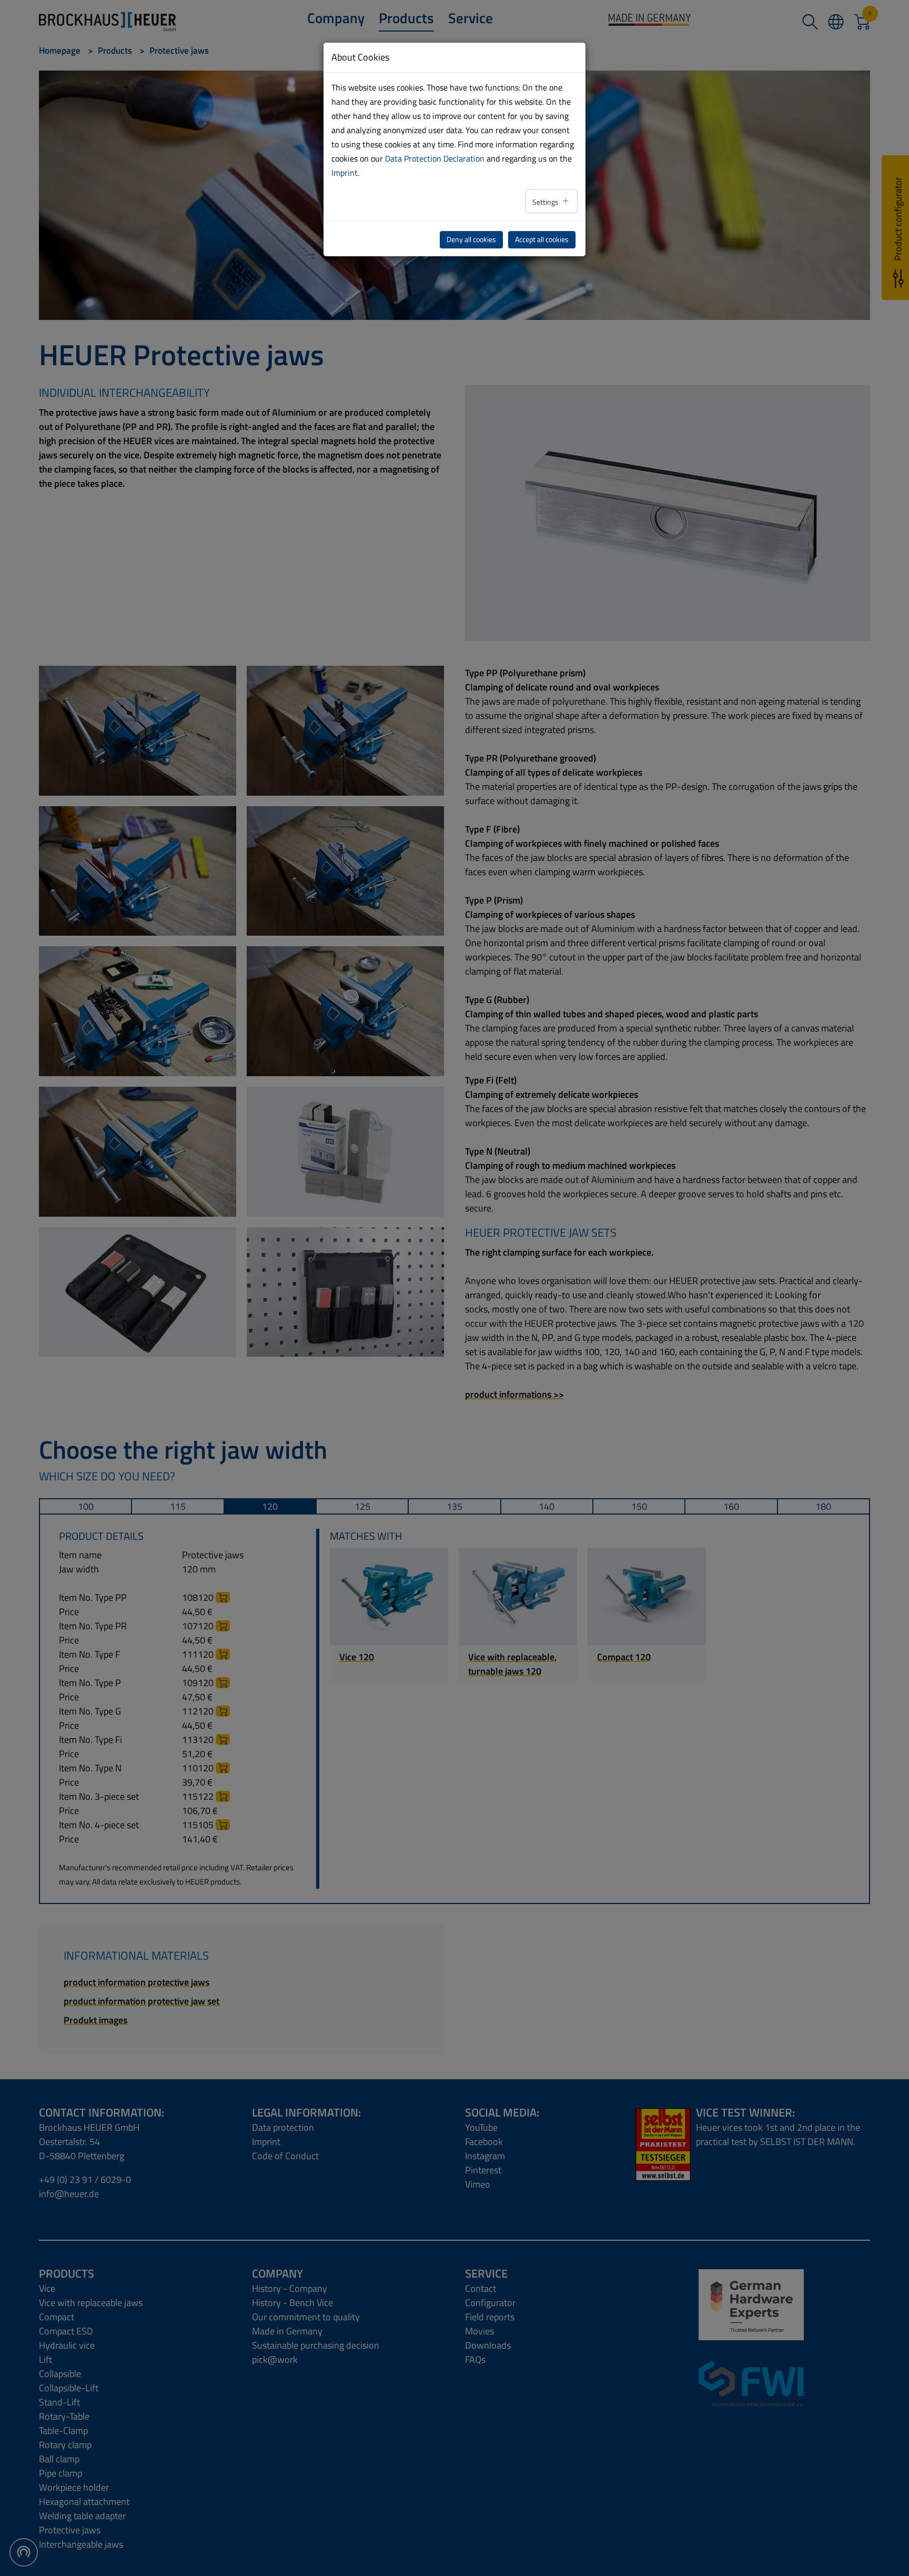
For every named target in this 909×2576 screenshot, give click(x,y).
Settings (546, 202)
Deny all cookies (471, 239)
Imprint (345, 173)
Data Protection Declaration (435, 158)
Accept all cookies (542, 239)
